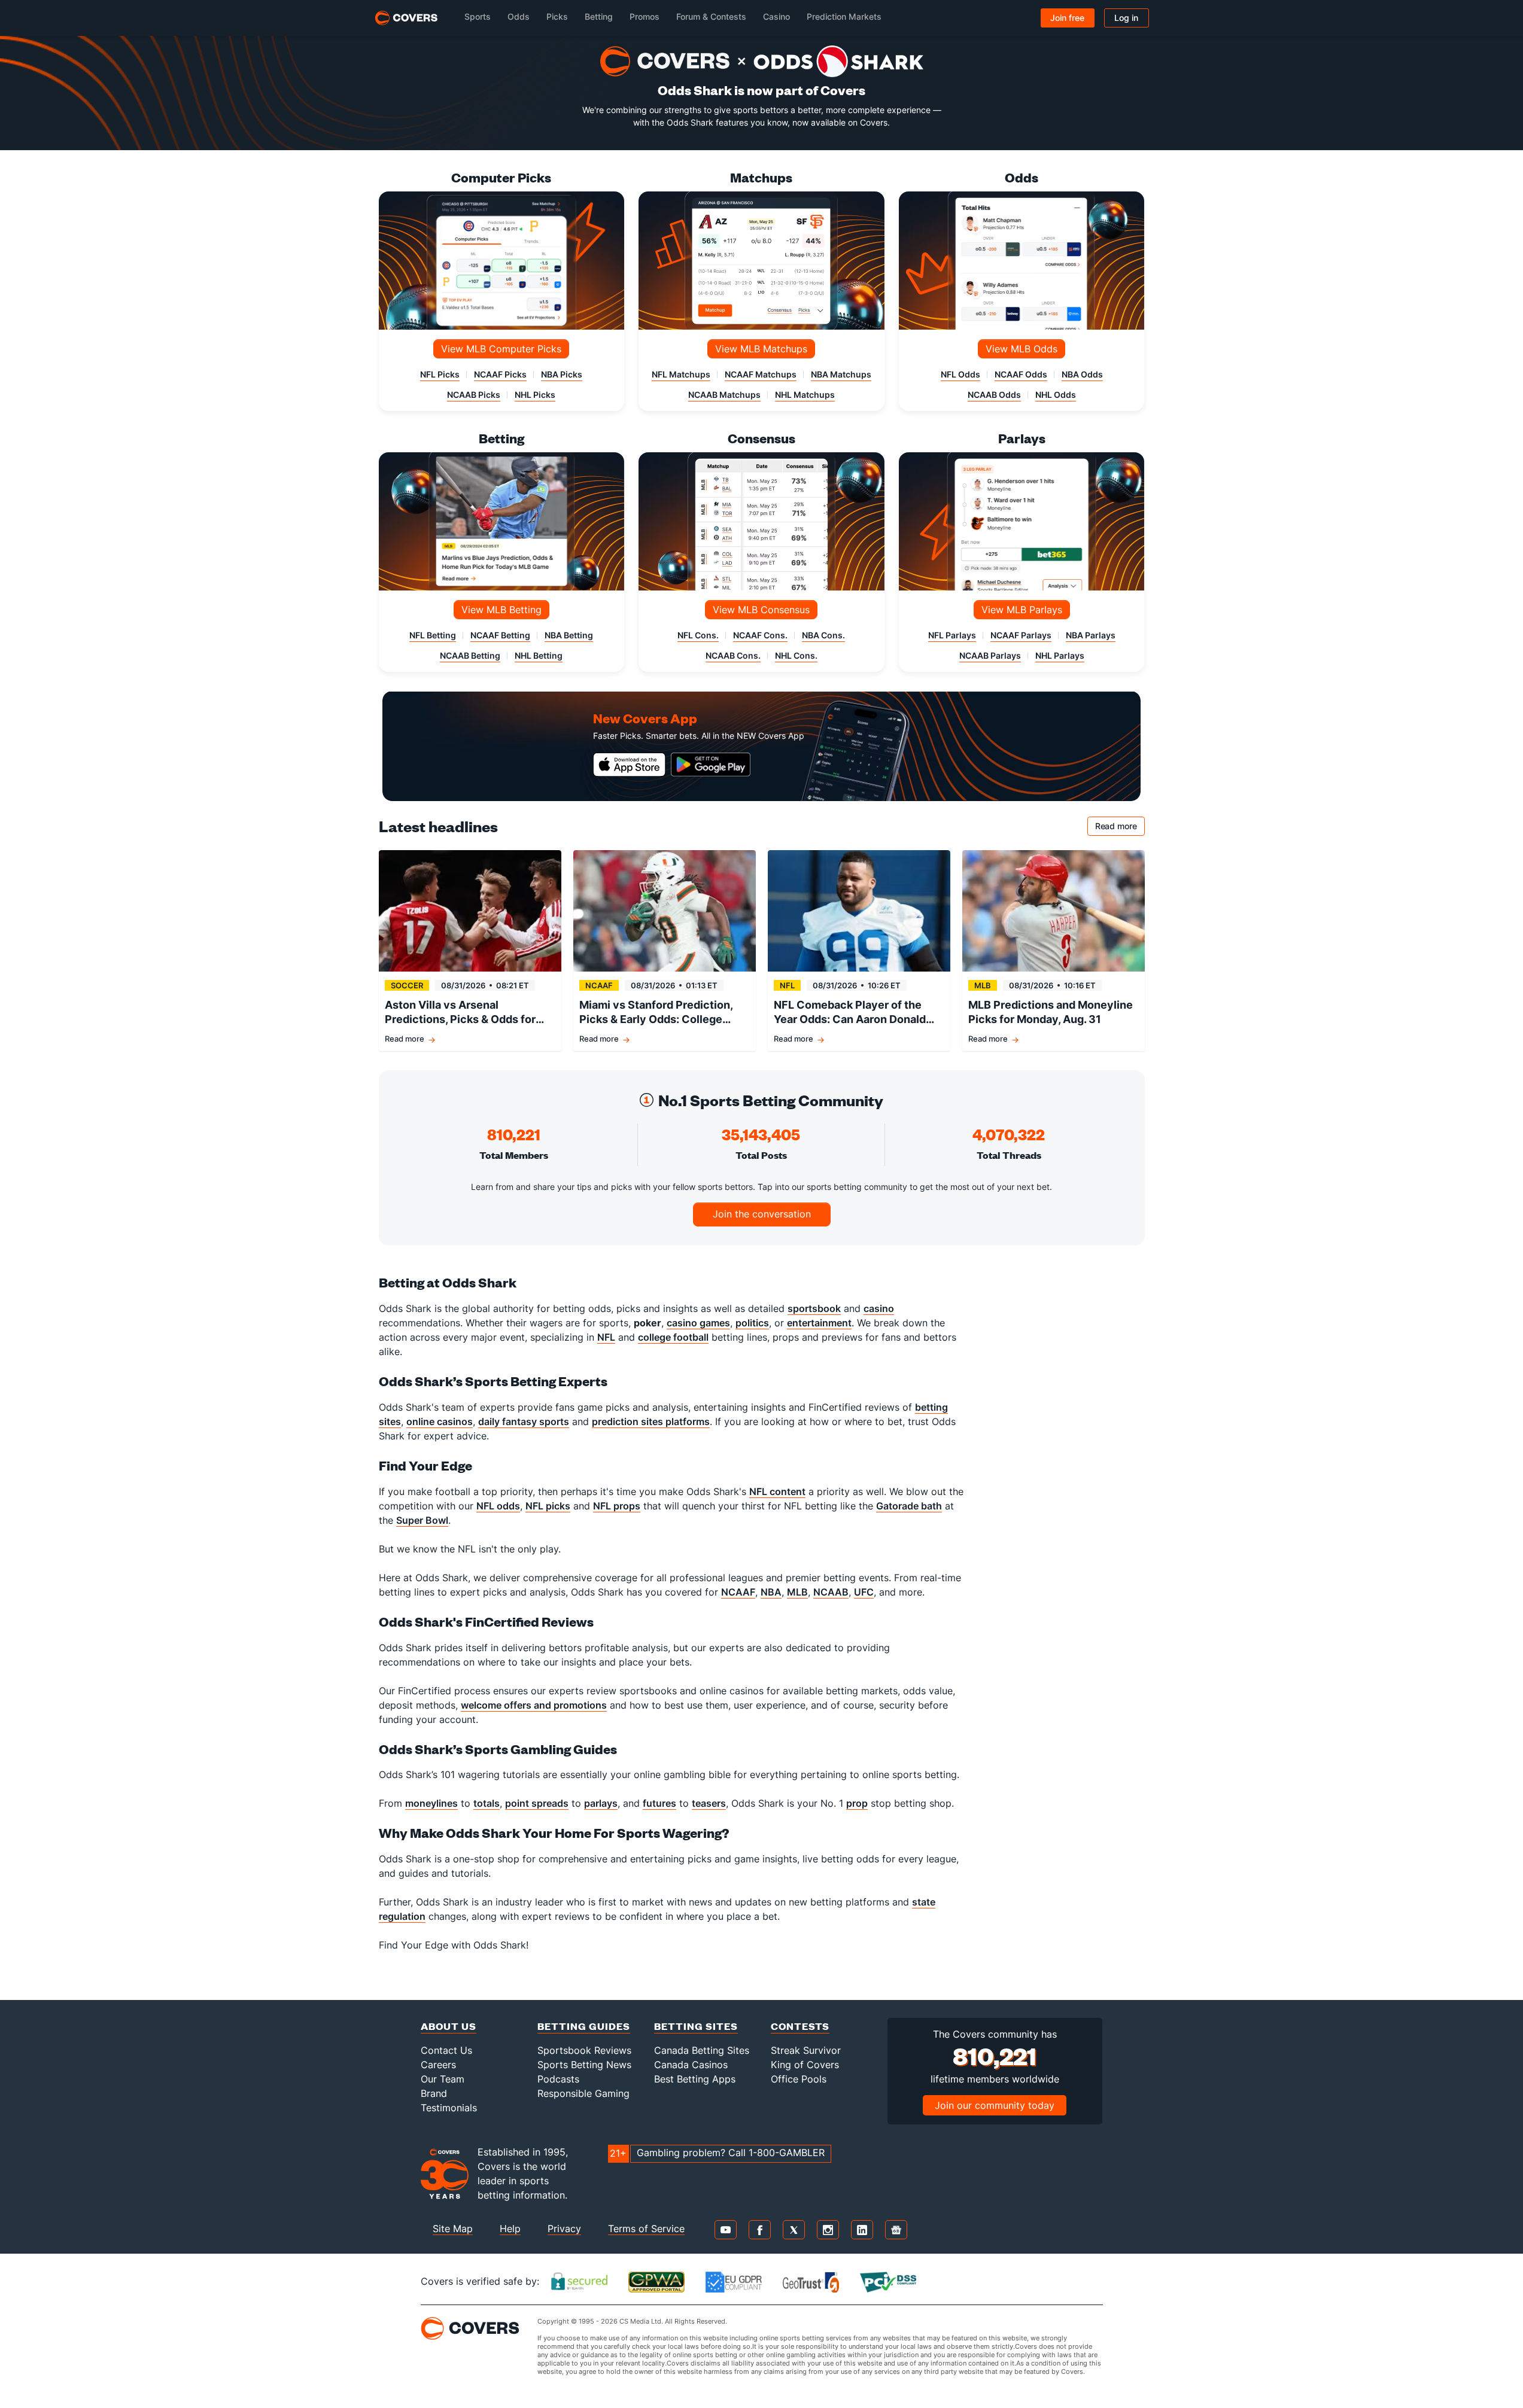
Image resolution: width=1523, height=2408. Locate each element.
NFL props (617, 1506)
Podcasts (558, 2079)
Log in (1126, 18)
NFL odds (498, 1506)
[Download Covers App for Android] (711, 765)
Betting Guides (584, 2026)
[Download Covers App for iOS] (630, 765)
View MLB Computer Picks (501, 349)
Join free (1067, 18)
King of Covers (805, 2065)
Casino (776, 16)
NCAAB (831, 1592)
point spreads (537, 1803)
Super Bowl (422, 1520)
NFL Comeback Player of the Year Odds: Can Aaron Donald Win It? (850, 1013)
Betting (599, 16)
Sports (478, 16)
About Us (449, 2026)
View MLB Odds (1022, 349)
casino (879, 1308)
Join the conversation (762, 1214)
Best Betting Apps (695, 2079)
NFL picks (548, 1506)
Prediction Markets (844, 16)
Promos (645, 16)
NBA (771, 1592)
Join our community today (995, 2105)
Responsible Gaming (583, 2093)
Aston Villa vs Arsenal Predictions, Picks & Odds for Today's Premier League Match (465, 1013)
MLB (797, 1592)
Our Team (443, 2079)
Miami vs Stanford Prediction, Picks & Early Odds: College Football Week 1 (656, 1013)
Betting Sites (696, 2026)
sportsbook (814, 1308)
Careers (438, 2065)
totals (487, 1803)
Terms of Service (646, 2229)
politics (752, 1323)
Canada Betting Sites (702, 2050)
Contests (800, 2026)
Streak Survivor (806, 2050)
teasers (709, 1803)
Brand (434, 2093)
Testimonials (449, 2108)
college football (673, 1337)
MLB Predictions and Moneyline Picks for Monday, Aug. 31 (1051, 1012)
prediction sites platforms (651, 1421)
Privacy (564, 2229)
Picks (557, 16)
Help (510, 2229)
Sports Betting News (584, 2065)
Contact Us (446, 2050)
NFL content (777, 1491)
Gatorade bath (909, 1506)
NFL (606, 1337)
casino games (698, 1323)
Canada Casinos (691, 2065)
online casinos (440, 1421)
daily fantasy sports (524, 1421)
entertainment (819, 1323)
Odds (519, 16)
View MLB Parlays (1022, 610)
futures (659, 1803)
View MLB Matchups (761, 349)
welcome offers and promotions (534, 1705)
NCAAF (738, 1592)
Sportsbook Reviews (584, 2050)
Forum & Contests (711, 16)
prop (857, 1803)
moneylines (431, 1803)
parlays (601, 1803)
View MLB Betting (501, 610)
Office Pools (799, 2079)
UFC (864, 1592)
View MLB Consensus (761, 610)
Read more (1120, 828)
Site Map (453, 2229)
